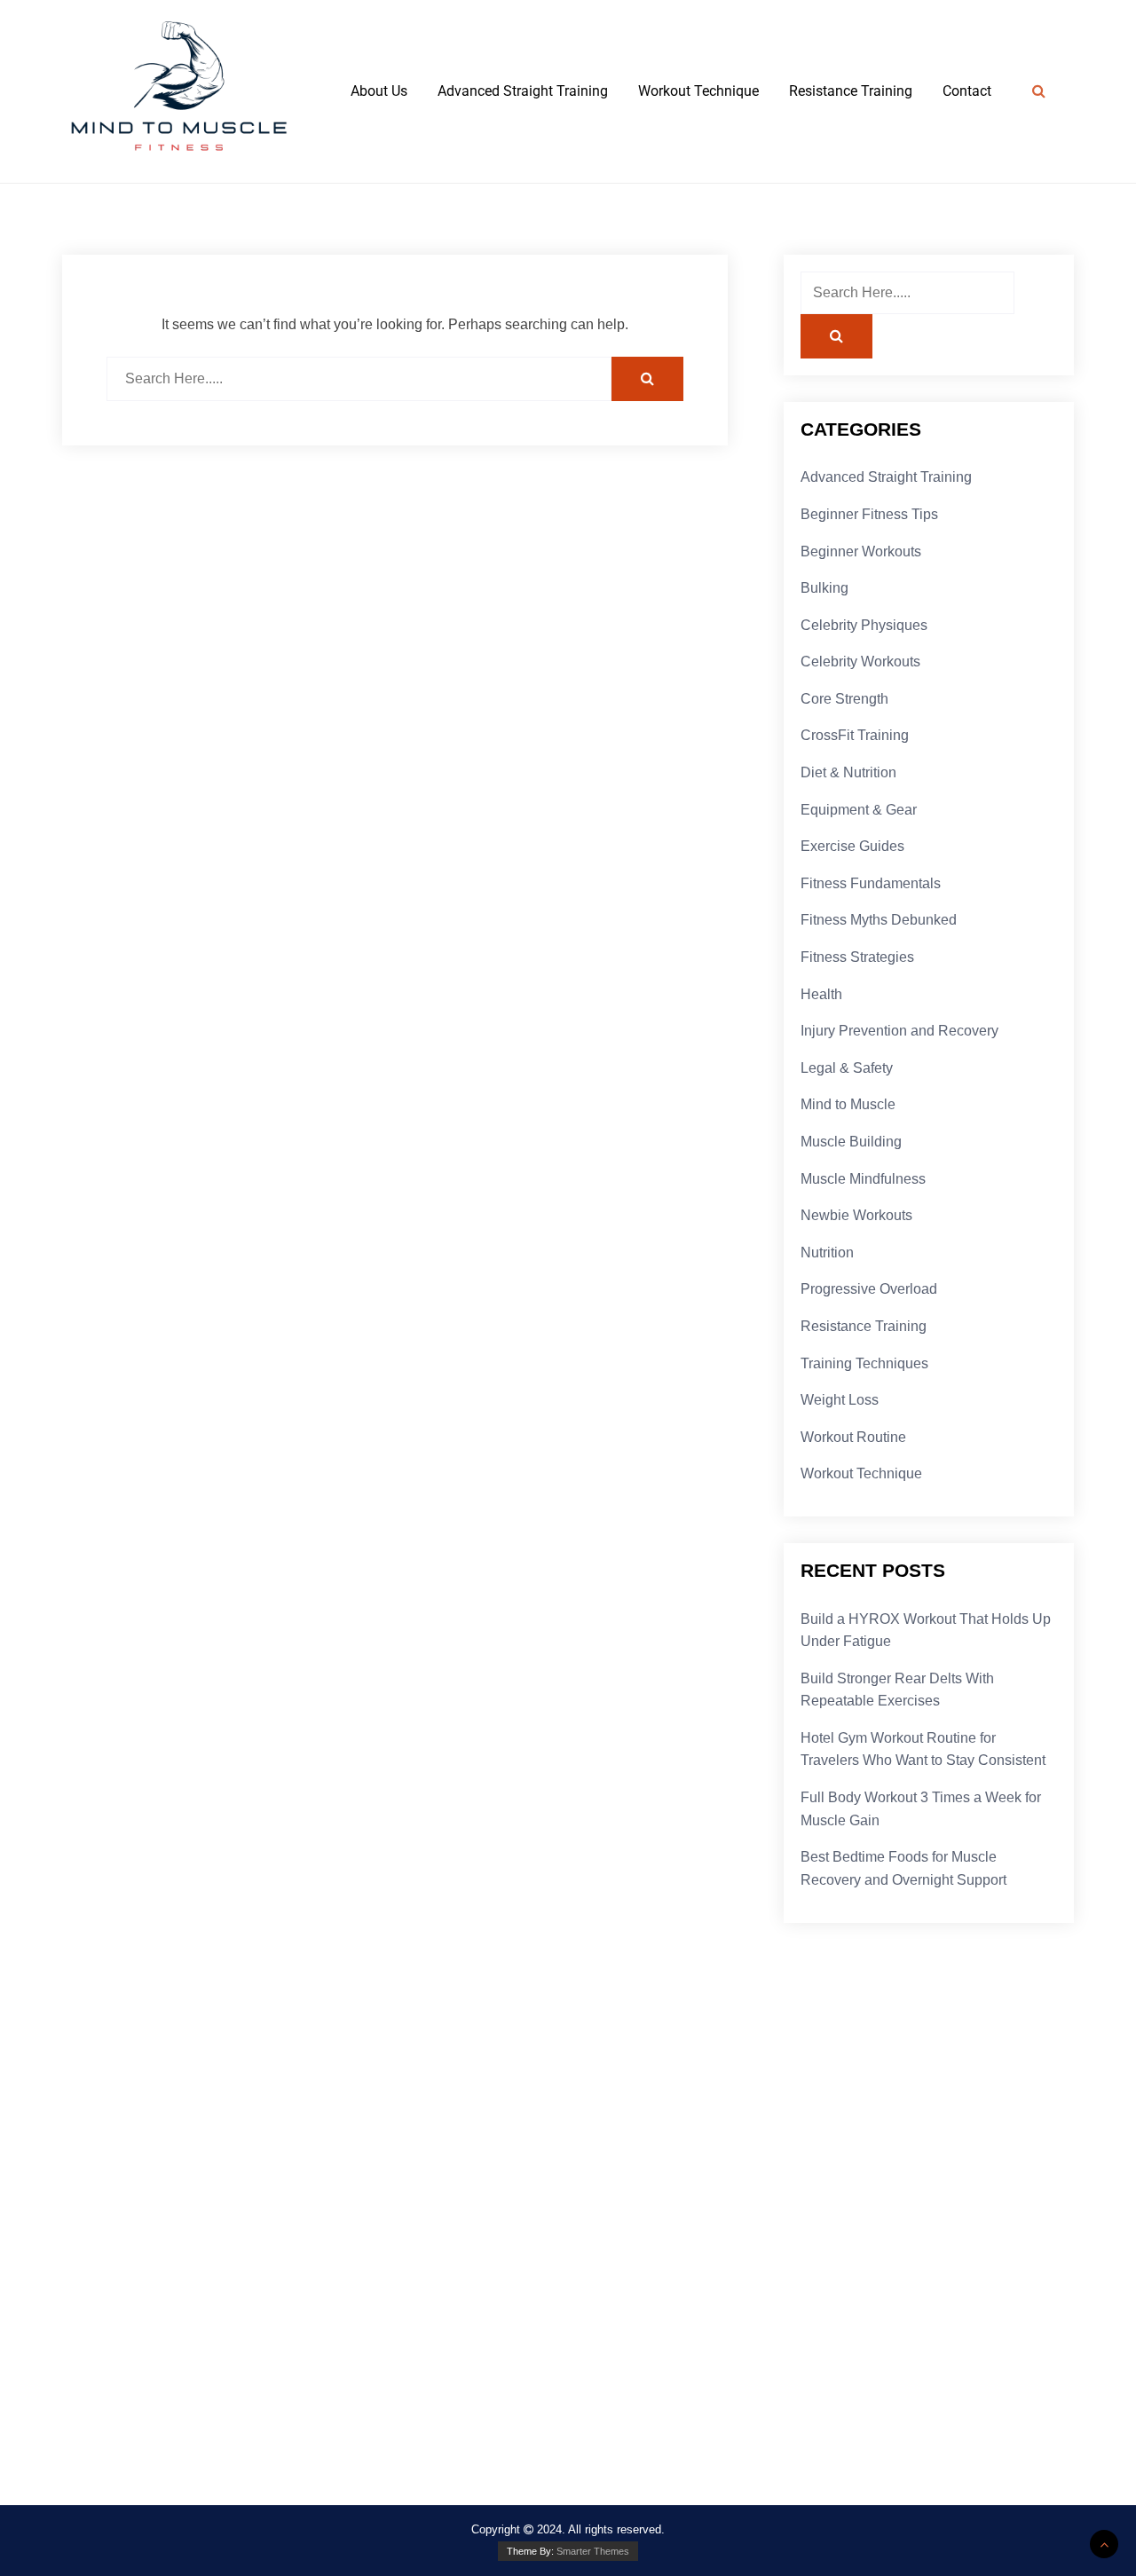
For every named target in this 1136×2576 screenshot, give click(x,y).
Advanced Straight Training (523, 91)
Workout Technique (698, 91)
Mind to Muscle (848, 1104)
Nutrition (827, 1253)
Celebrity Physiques (864, 625)
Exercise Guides (852, 846)
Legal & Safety (847, 1068)
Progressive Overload (869, 1289)
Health (821, 994)
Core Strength (844, 699)
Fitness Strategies (857, 957)
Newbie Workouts (856, 1215)
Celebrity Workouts (860, 662)
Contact (967, 91)
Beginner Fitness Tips (869, 514)
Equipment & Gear (859, 810)
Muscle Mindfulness (863, 1179)
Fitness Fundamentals (871, 883)
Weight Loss (840, 1400)
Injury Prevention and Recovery (899, 1031)
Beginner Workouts (861, 551)
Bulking (824, 588)
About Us (379, 91)
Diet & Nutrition (848, 772)
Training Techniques (864, 1363)
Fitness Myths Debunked (879, 920)
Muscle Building (851, 1142)
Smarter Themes (593, 2551)
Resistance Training (851, 91)
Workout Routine (853, 1437)
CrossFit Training (855, 735)
